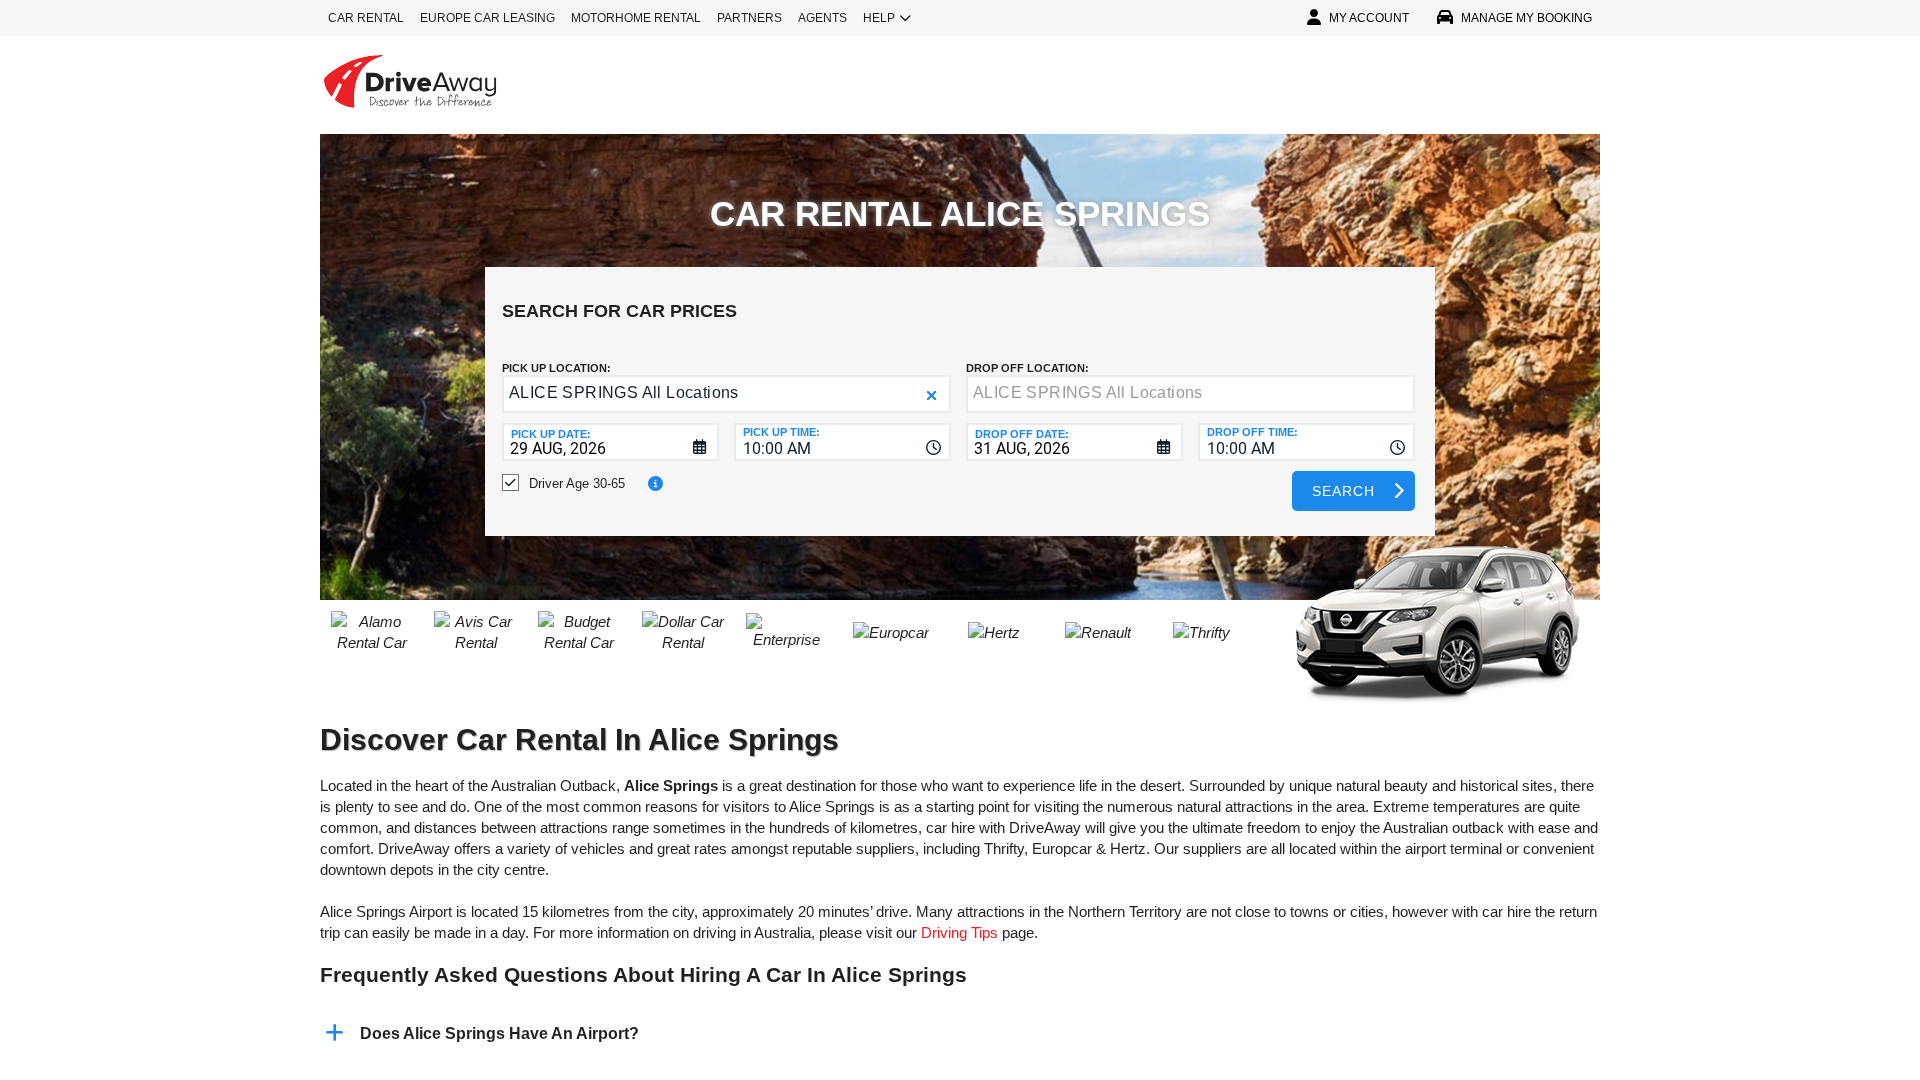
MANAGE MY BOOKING (1526, 18)
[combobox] (842, 442)
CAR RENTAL (366, 18)
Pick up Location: (556, 368)
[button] (931, 395)
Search (1343, 491)
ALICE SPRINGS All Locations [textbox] (624, 392)
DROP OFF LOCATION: (1027, 368)
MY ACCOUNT (1369, 18)
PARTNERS (749, 18)
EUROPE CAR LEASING (487, 18)
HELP (879, 18)
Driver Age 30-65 (577, 483)
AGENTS (822, 18)
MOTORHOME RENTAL (636, 18)
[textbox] (1190, 394)
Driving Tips (959, 932)
